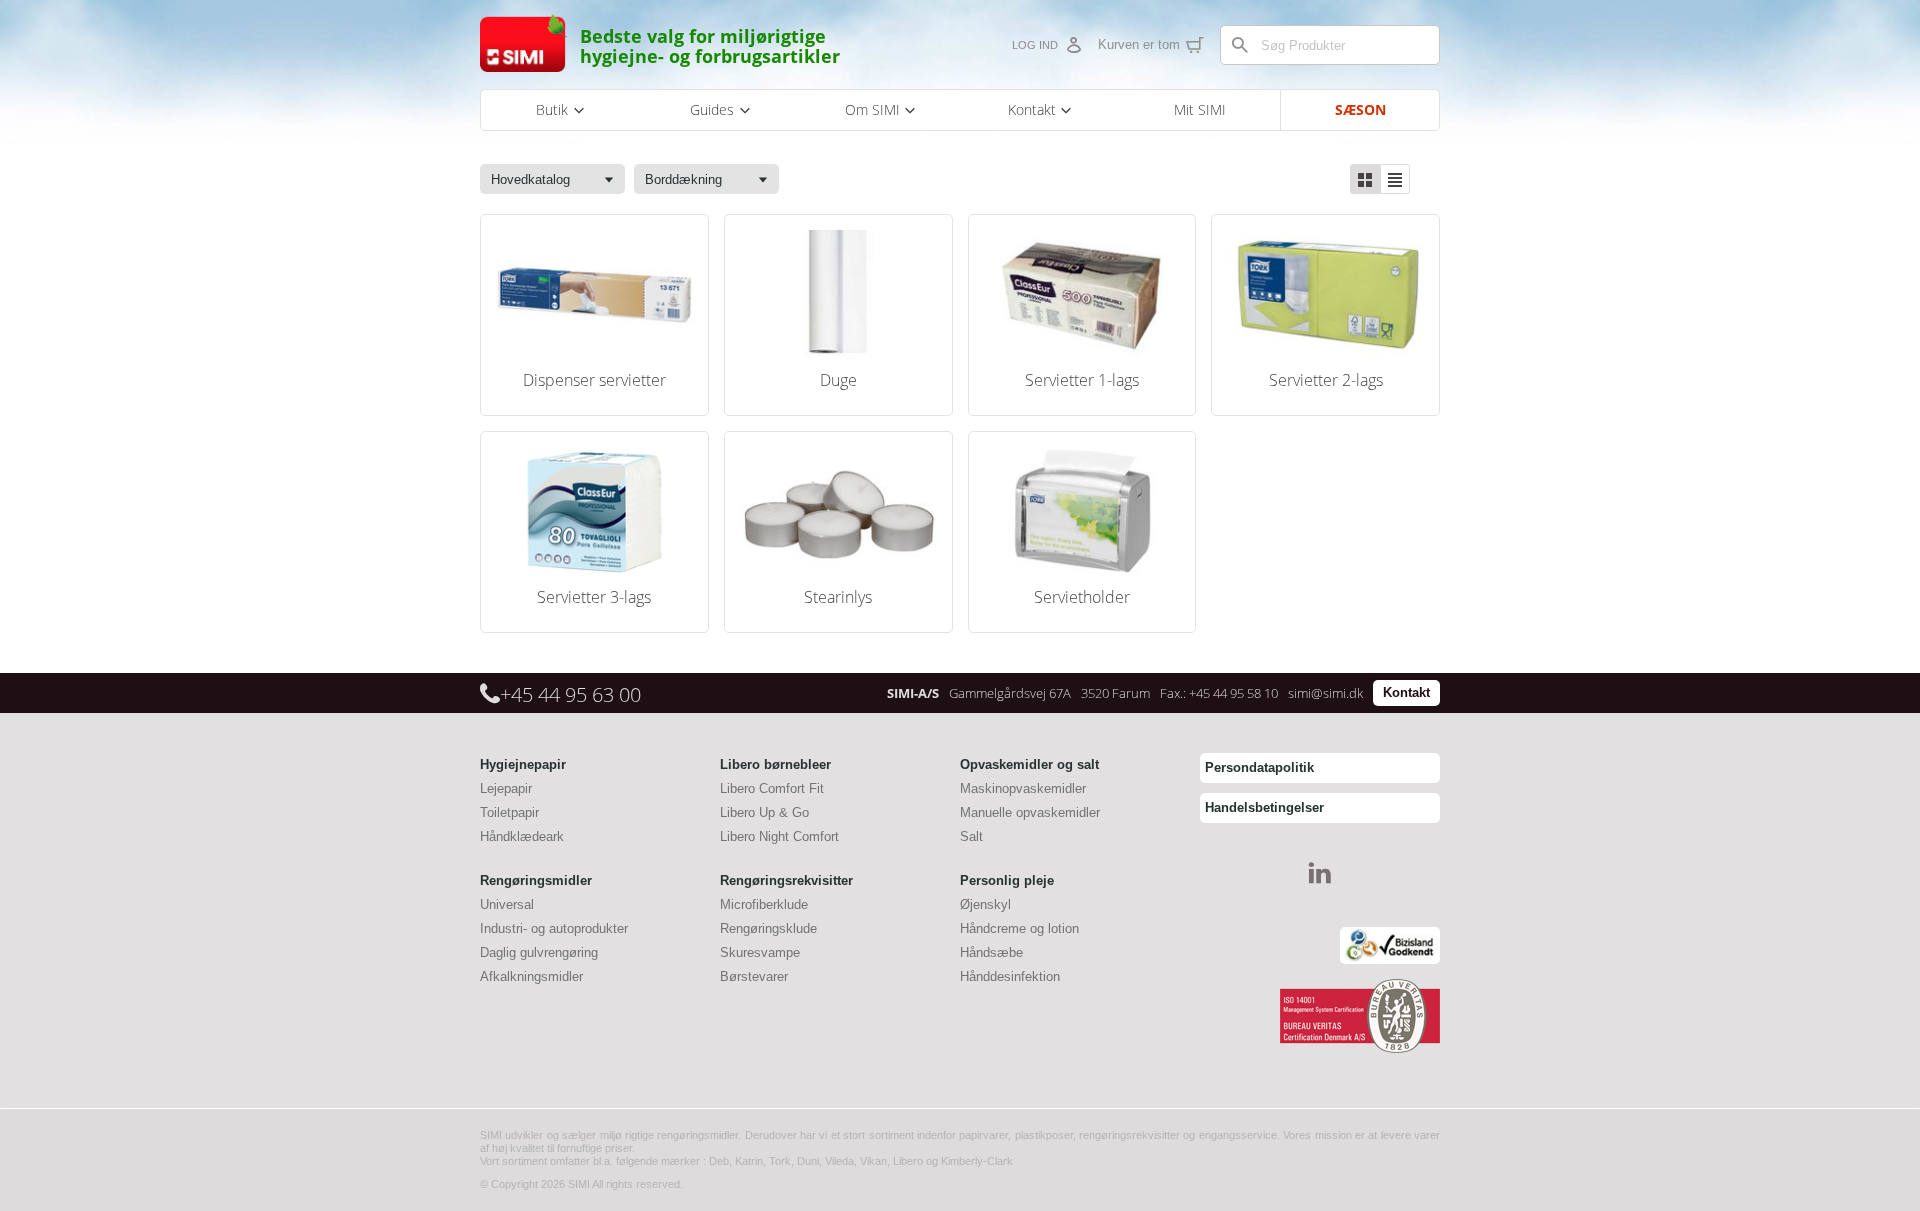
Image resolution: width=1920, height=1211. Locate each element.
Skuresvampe (760, 952)
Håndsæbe (991, 952)
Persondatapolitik (1259, 767)
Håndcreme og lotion (1019, 928)
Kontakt (1406, 692)
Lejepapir (506, 788)
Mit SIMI (1200, 109)
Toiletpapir (509, 812)
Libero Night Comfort (779, 836)
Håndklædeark (522, 836)
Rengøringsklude (768, 928)
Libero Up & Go (764, 812)
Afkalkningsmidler (531, 976)
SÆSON (1360, 109)
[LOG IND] (1073, 45)
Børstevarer (754, 976)
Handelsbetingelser (1264, 807)
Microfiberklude (764, 904)
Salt (971, 836)
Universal (507, 904)
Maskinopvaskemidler (1023, 788)
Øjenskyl (985, 904)
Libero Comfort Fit (772, 788)
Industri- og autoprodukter (554, 928)
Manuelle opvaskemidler (1030, 812)
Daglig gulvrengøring (539, 952)
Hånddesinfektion (1010, 976)
